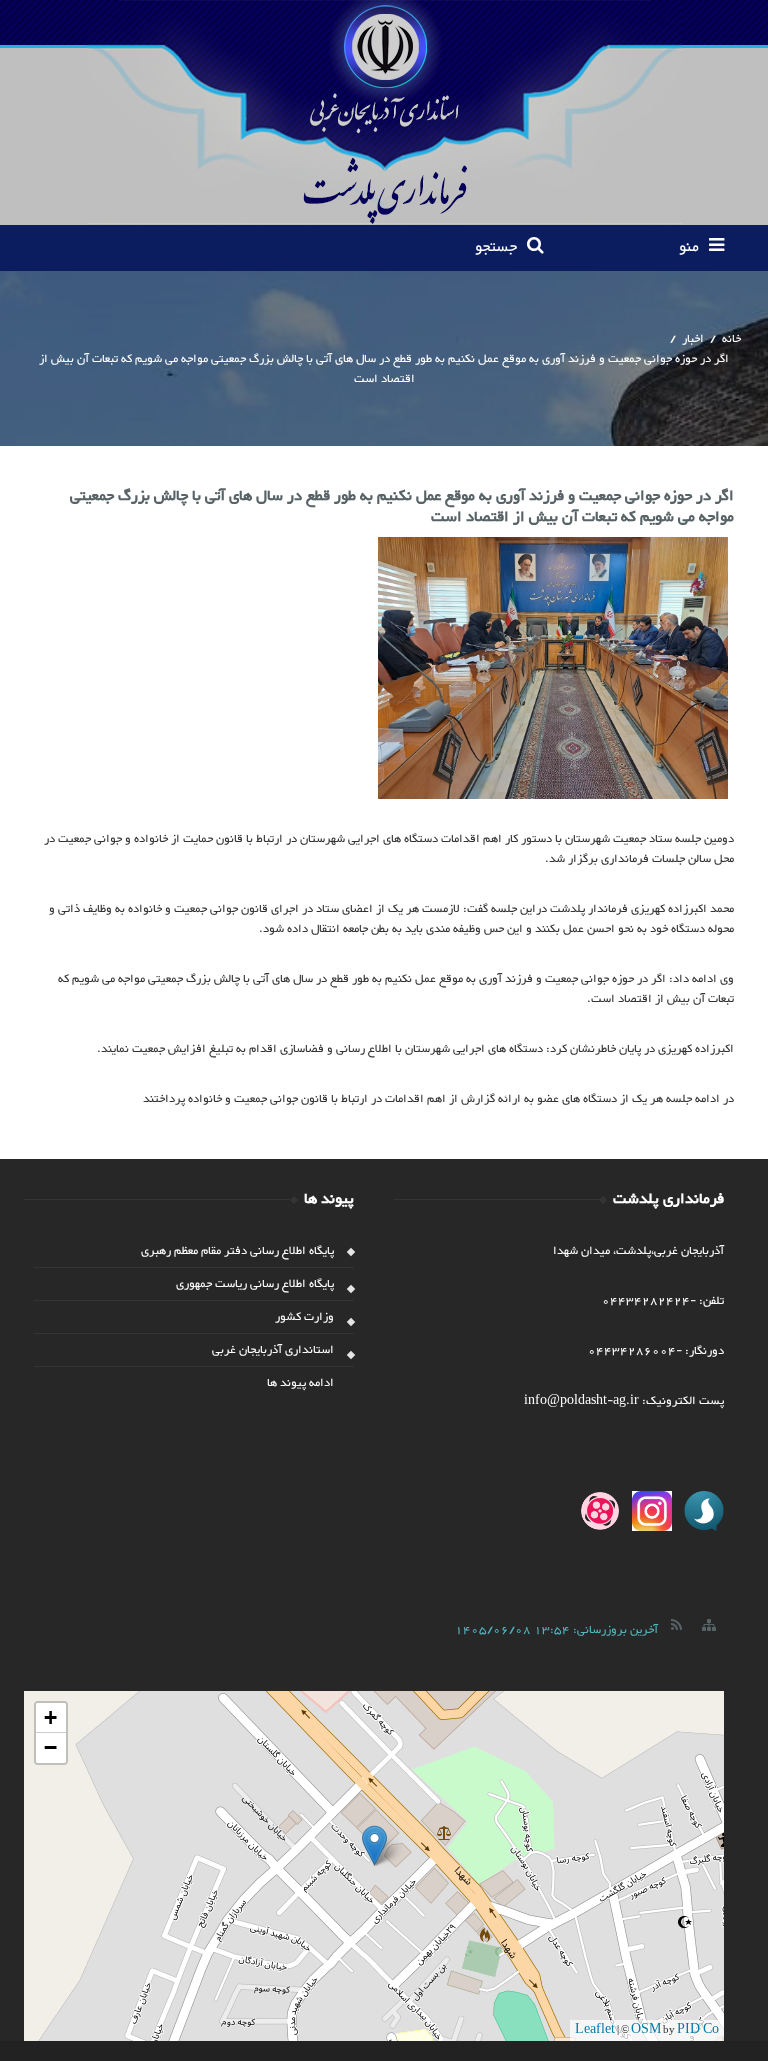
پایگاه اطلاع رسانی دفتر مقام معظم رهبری (237, 1251)
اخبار (693, 339)
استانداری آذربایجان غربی (273, 1350)
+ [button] (50, 1717)
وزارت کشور (304, 1317)
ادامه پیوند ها (300, 1383)
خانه (731, 339)
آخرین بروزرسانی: (556, 1630)
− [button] (50, 1747)
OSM (646, 2030)
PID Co (698, 2030)
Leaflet (595, 2030)
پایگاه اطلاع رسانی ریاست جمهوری (255, 1284)
